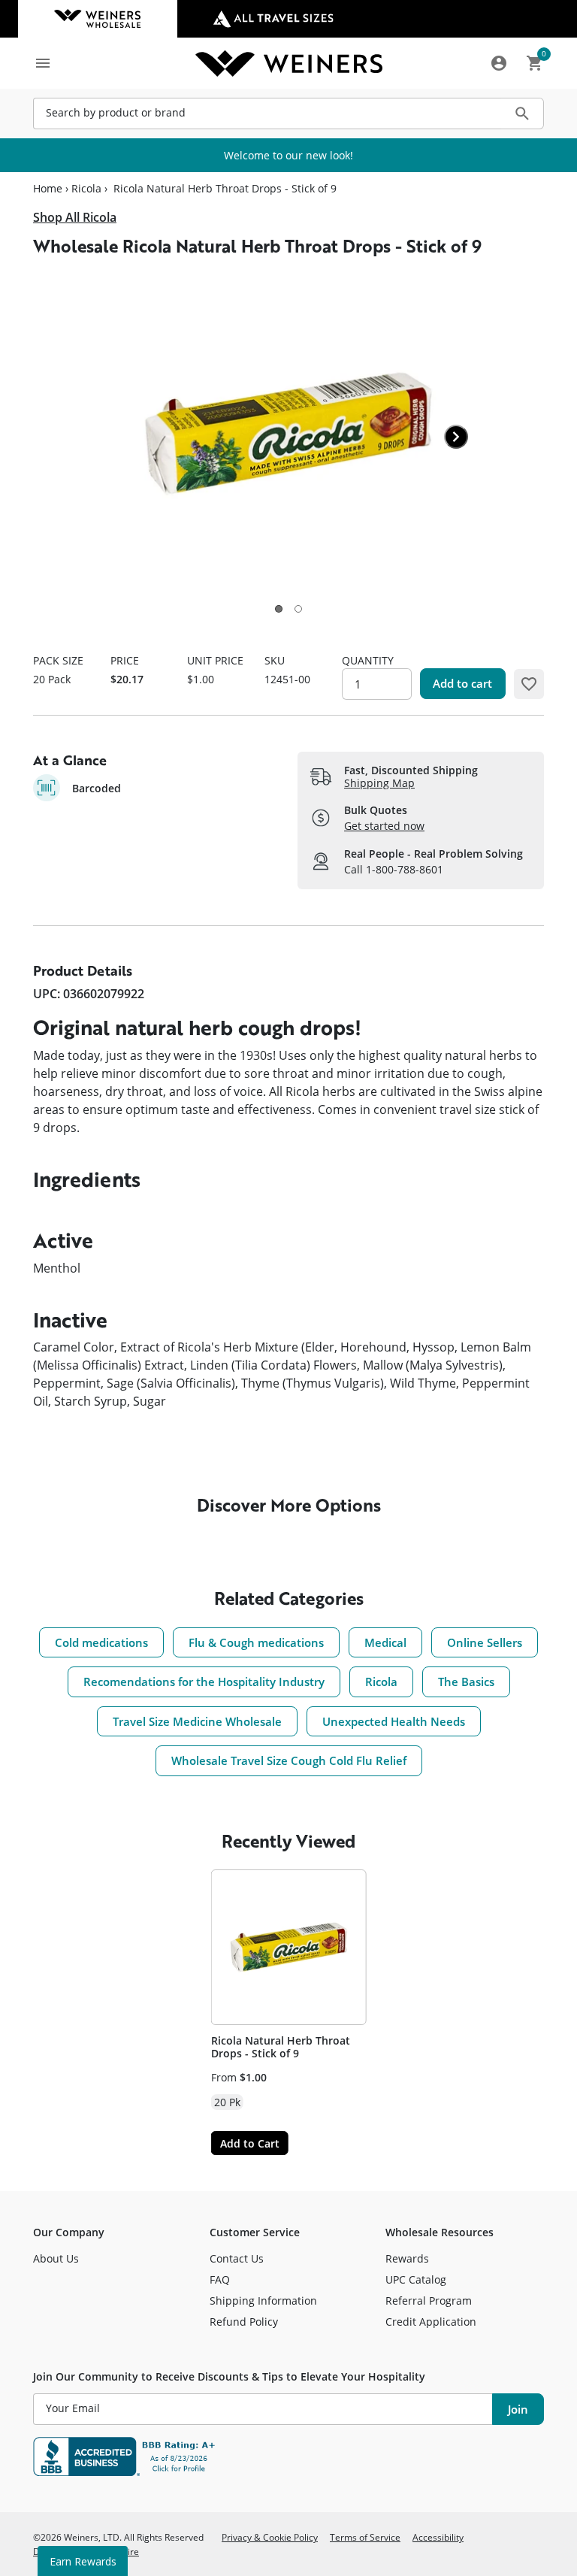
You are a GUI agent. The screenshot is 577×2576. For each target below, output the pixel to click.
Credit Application (431, 2322)
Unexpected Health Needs (394, 1721)
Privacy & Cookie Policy (270, 2537)
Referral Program (429, 2301)
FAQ (220, 2279)
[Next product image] (456, 437)
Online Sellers (485, 1642)
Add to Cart (250, 2143)
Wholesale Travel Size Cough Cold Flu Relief (289, 1760)
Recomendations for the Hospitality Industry (204, 1682)
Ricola (86, 189)
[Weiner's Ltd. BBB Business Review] (288, 2456)
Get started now (384, 826)
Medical (385, 1642)
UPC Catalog (416, 2279)
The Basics (466, 1682)
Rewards (407, 2258)
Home (48, 189)
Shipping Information (263, 2301)
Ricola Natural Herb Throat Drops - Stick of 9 (281, 2047)
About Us (56, 2258)
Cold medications (101, 1642)
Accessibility (438, 2537)
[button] (279, 609)
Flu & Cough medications (256, 1642)
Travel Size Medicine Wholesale (197, 1721)
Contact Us (237, 2258)
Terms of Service (365, 2537)
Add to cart (462, 683)
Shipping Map (379, 783)
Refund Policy (244, 2322)
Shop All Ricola (75, 217)
